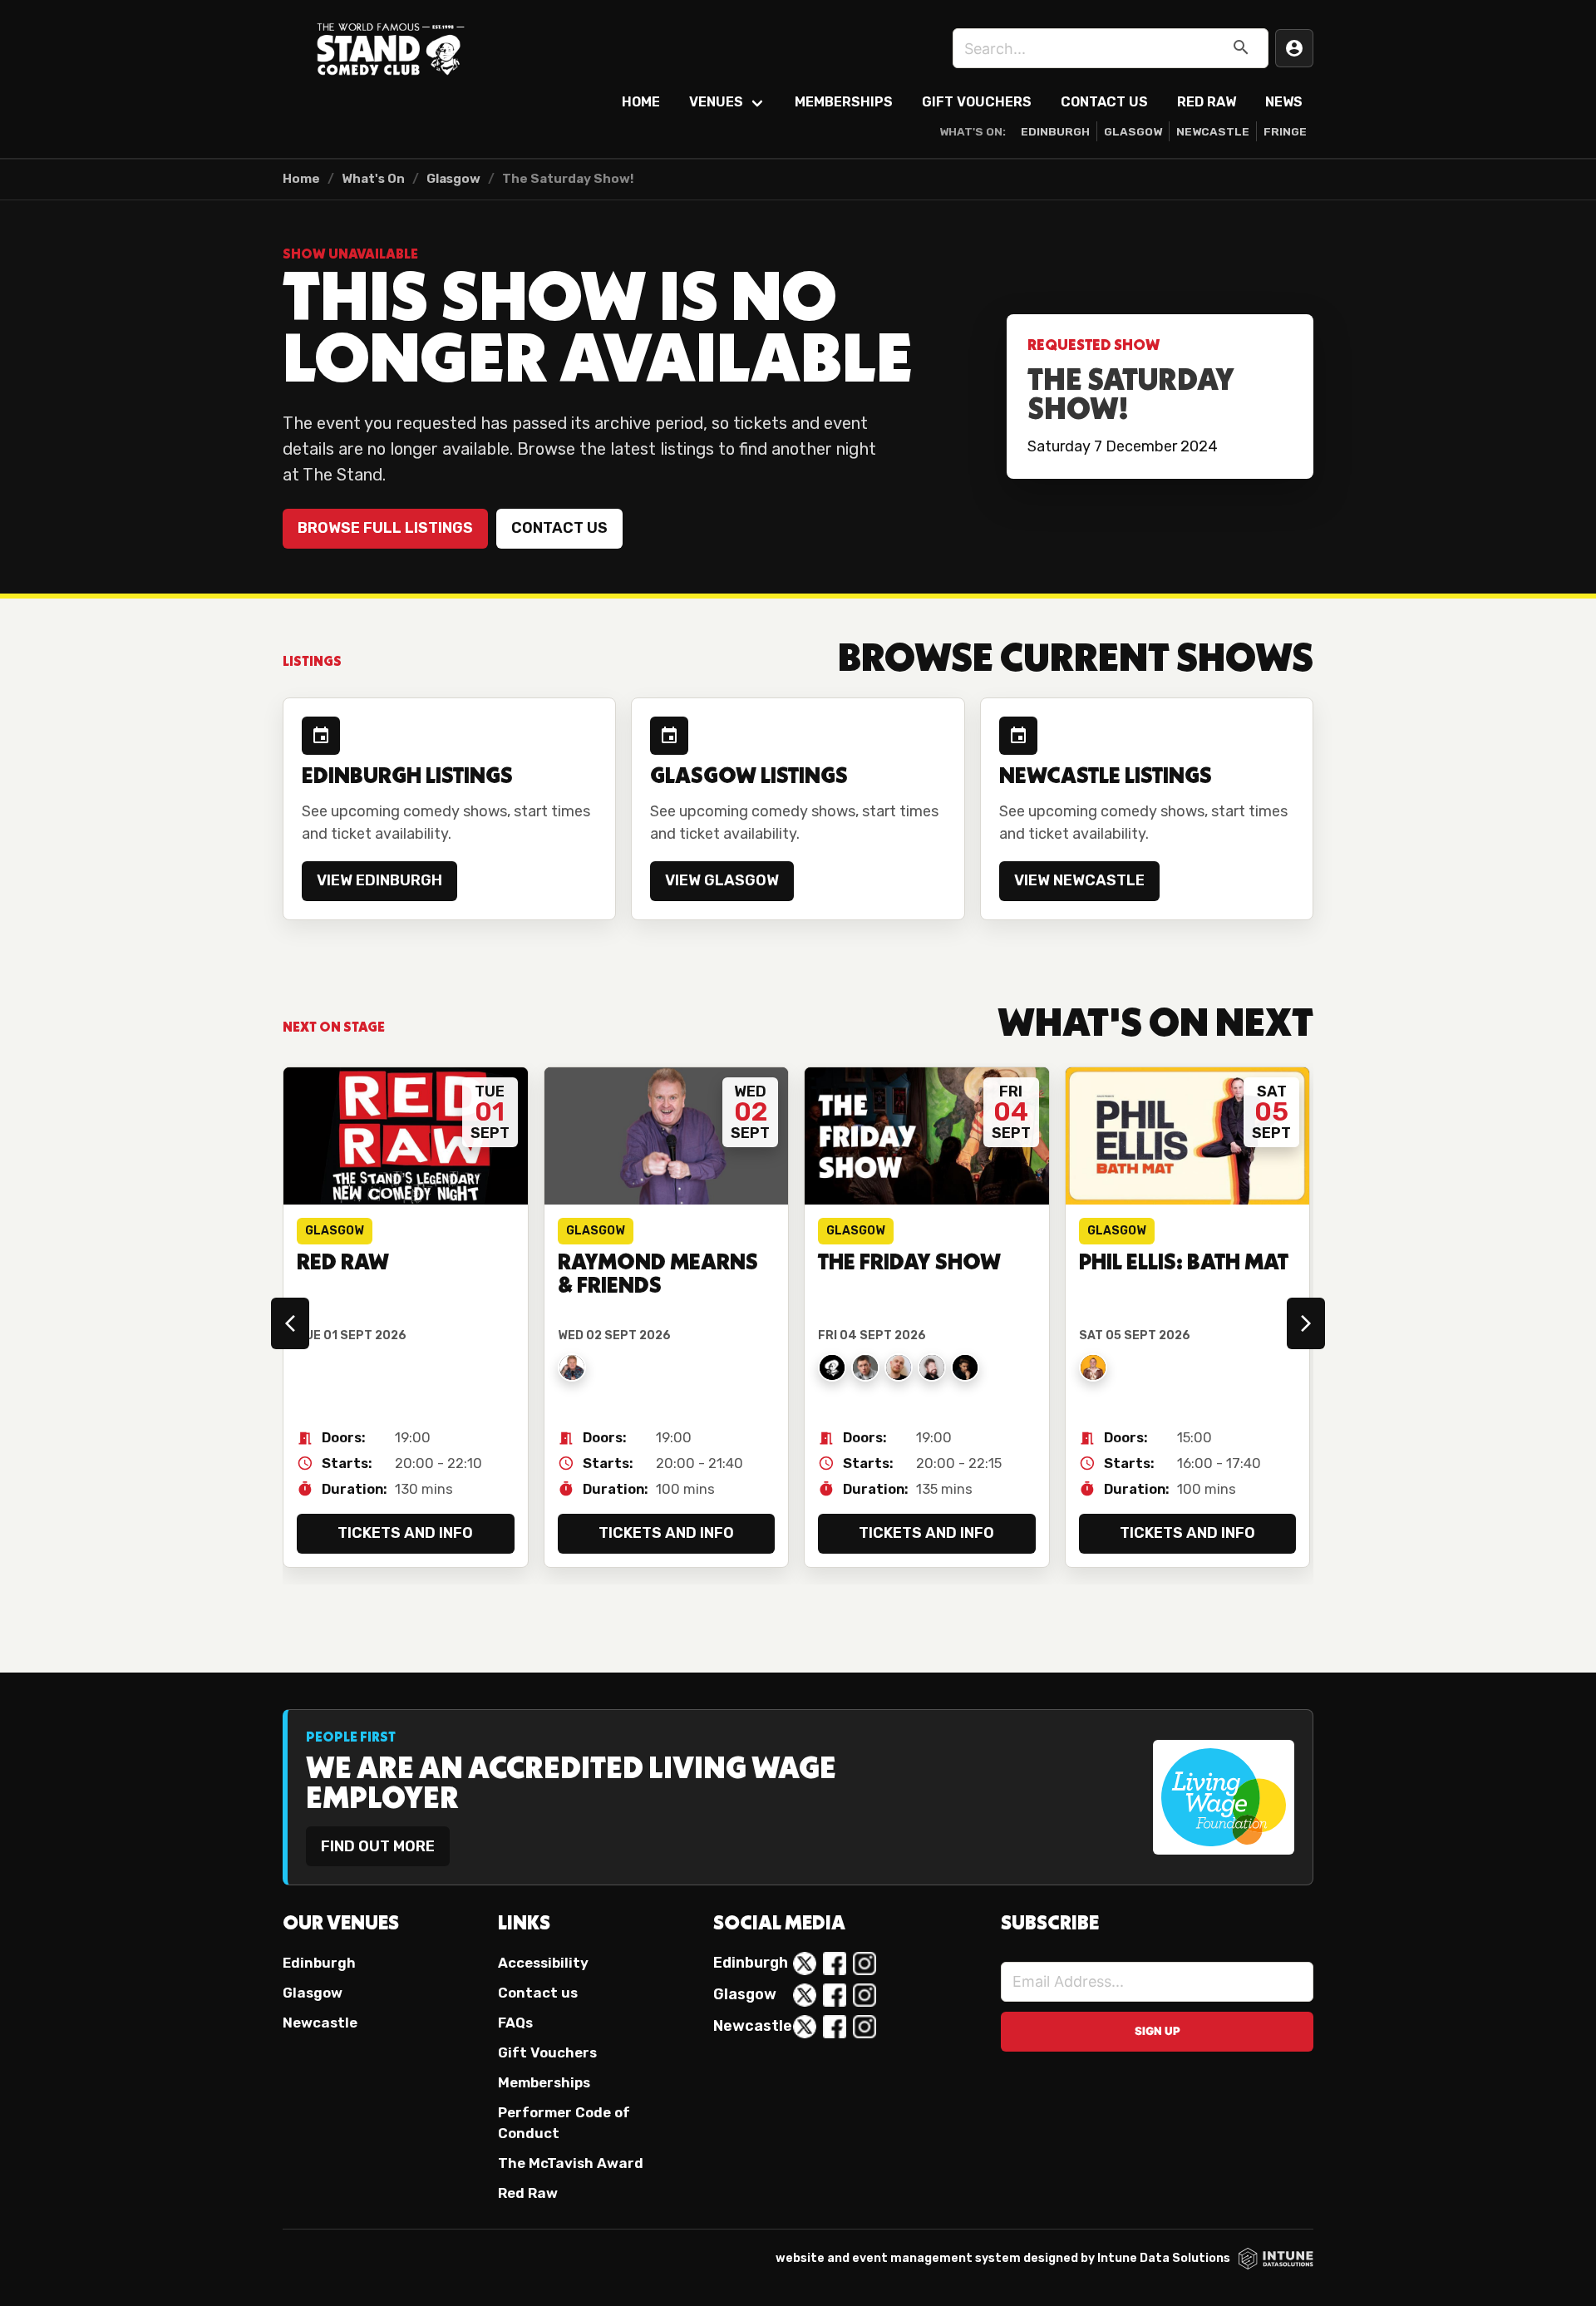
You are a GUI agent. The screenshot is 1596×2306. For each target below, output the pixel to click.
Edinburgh (1055, 131)
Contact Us (1104, 102)
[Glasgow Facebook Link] (835, 1995)
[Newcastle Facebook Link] (835, 2027)
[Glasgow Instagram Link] (864, 1995)
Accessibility (543, 1963)
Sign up (1158, 2031)
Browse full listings (385, 528)
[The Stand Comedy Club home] (391, 48)
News (1284, 102)
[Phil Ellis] (1093, 1367)
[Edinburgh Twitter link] (805, 1964)
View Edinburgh (379, 880)
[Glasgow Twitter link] (805, 1995)
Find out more (378, 1846)
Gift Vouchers (977, 102)
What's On (373, 179)
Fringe (1285, 131)
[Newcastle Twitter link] (805, 2027)
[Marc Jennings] (965, 1367)
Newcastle (1213, 131)
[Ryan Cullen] (899, 1367)
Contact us (559, 528)
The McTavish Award (571, 2163)
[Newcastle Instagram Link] (864, 2027)
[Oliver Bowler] (865, 1367)
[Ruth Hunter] (832, 1367)
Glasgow (1133, 131)
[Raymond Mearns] (572, 1367)
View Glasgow (722, 880)
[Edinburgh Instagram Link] (864, 1964)
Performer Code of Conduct (564, 2123)
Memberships (844, 102)
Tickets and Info (405, 1533)
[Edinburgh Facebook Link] (835, 1964)
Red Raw (1207, 102)
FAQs (515, 2023)
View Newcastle (1079, 880)
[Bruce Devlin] (932, 1367)
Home (641, 102)
